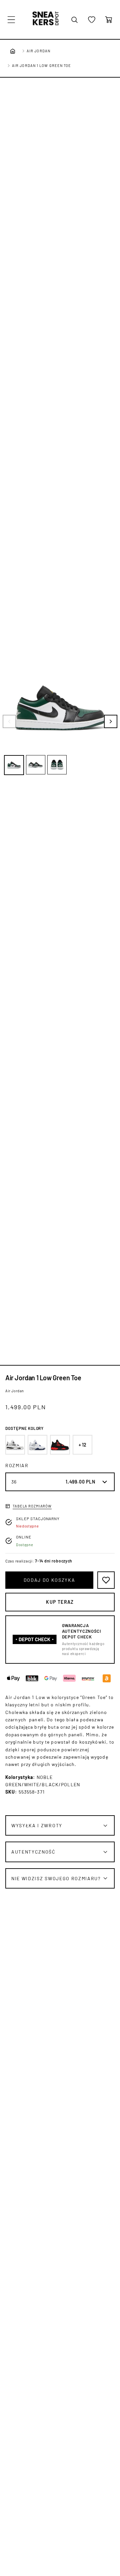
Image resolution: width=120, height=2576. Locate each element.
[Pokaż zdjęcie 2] (36, 765)
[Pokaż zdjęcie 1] (14, 765)
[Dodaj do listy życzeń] (106, 1580)
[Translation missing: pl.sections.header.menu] (11, 20)
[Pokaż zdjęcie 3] (57, 765)
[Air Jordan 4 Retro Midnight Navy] (37, 1445)
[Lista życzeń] (92, 20)
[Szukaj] (74, 20)
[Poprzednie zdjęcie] (9, 721)
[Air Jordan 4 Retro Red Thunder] (60, 1445)
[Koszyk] (109, 20)
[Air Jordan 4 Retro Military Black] (15, 1445)
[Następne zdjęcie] (111, 721)
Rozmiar (17, 1465)
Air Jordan (38, 51)
